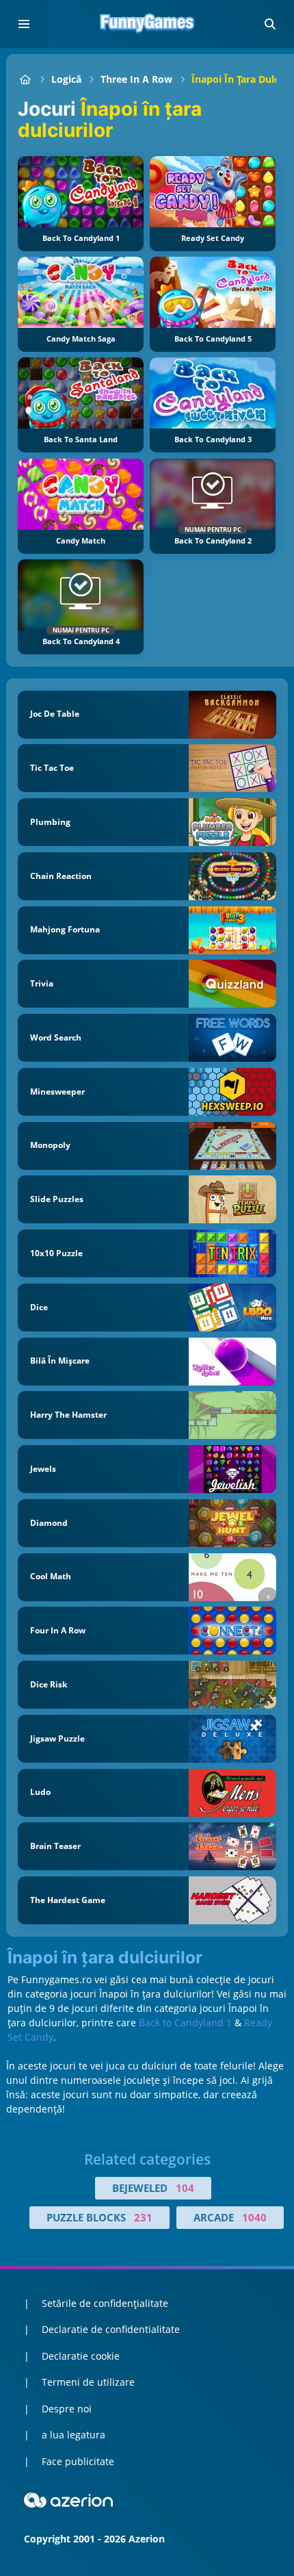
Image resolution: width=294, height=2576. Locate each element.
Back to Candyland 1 (185, 2023)
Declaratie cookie (81, 2356)
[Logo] (147, 24)
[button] (270, 24)
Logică (66, 79)
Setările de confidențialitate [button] (105, 2303)
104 (185, 2188)
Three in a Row (136, 79)
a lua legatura (73, 2435)
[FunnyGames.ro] (25, 79)
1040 (254, 2217)
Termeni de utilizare (88, 2382)
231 (143, 2217)
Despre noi (67, 2409)
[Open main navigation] (24, 24)
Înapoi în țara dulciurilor (105, 1958)
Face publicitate (78, 2461)
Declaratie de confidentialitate (111, 2329)
